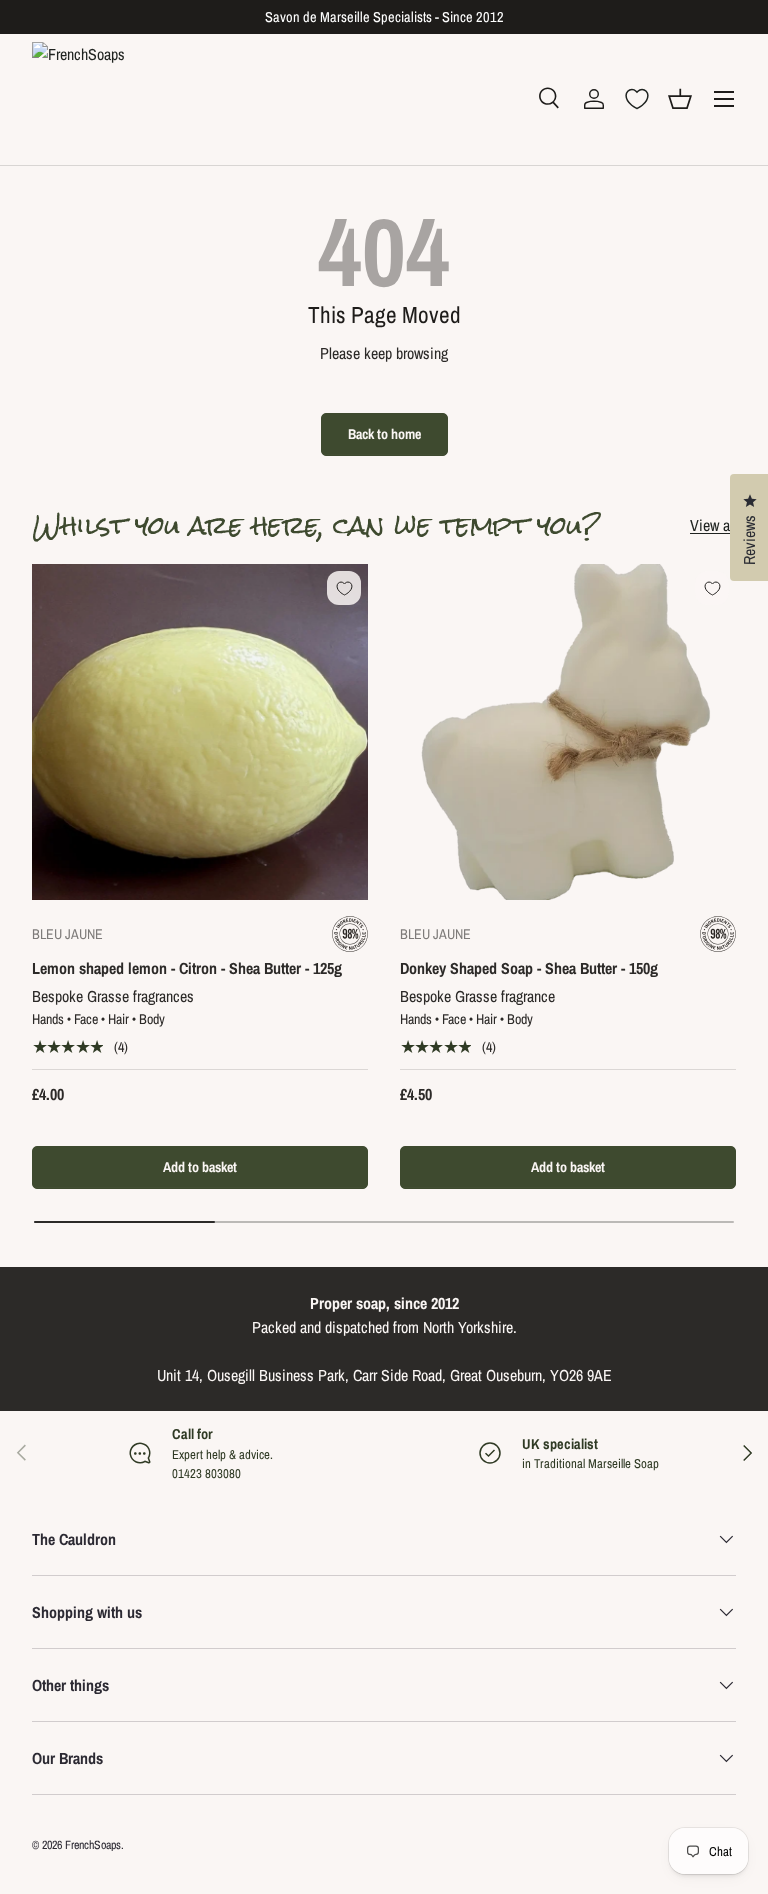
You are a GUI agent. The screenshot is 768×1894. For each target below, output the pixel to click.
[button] (680, 99)
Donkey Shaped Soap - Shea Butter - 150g (529, 968)
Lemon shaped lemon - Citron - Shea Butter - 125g (187, 968)
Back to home (384, 433)
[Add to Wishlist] (344, 588)
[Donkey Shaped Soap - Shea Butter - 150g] (568, 732)
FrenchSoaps (93, 1845)
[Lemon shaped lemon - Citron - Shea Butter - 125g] (200, 732)
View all (713, 525)
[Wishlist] (637, 99)
